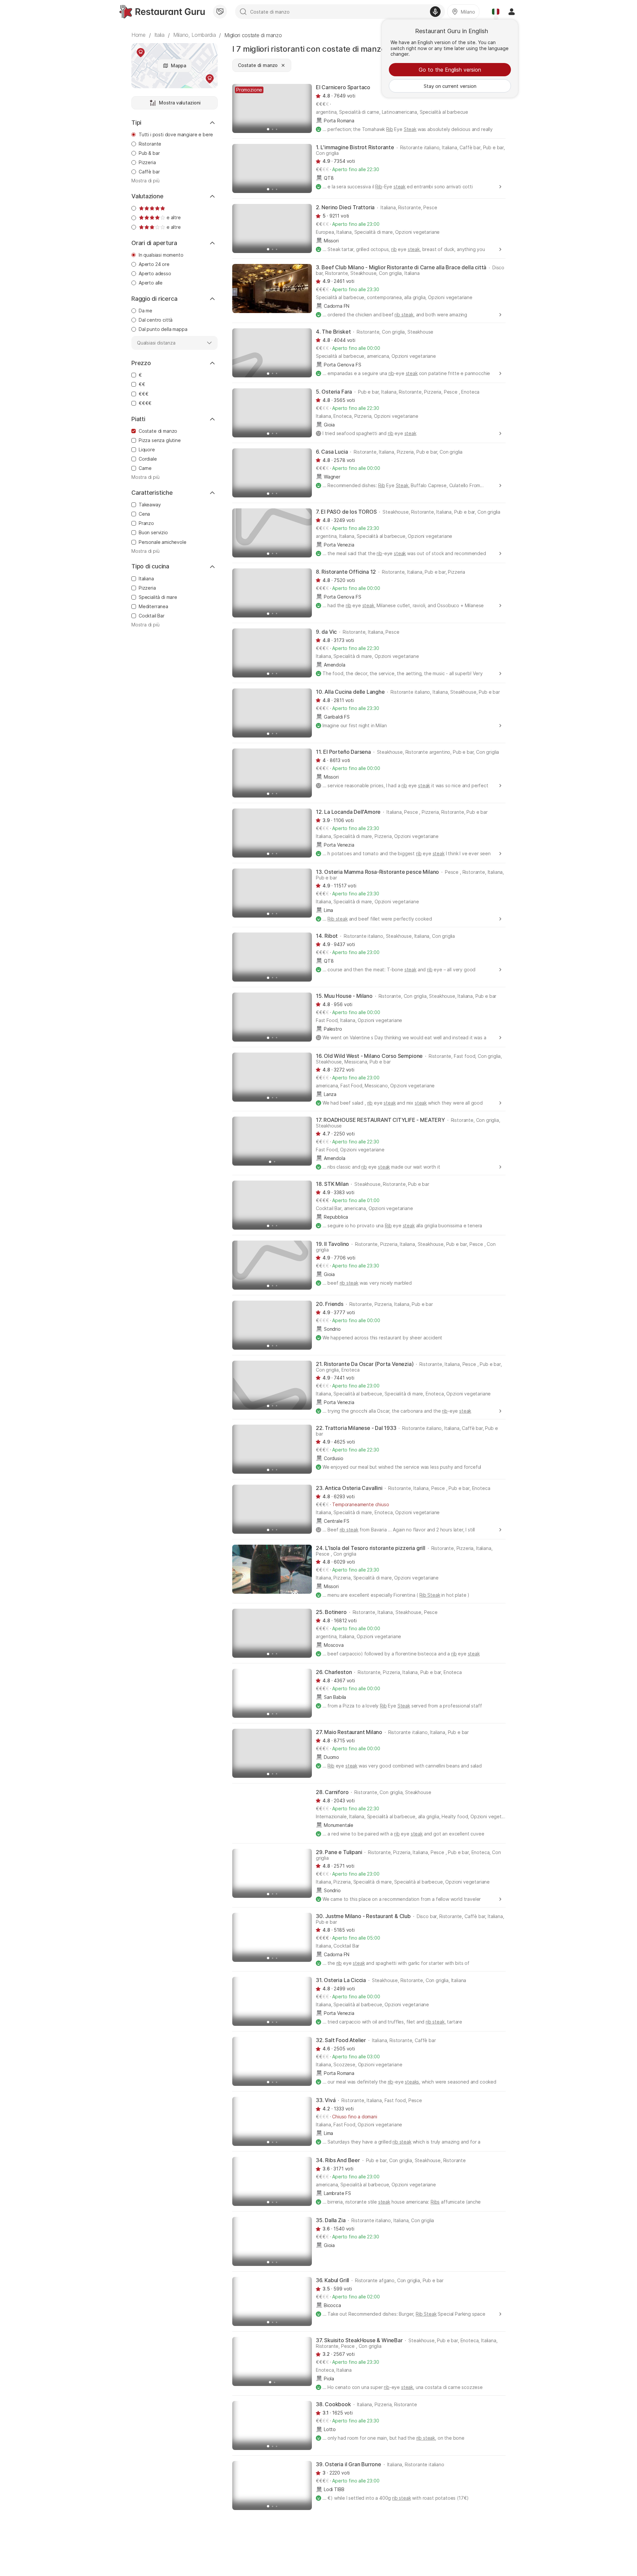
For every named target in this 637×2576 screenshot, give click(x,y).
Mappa (178, 65)
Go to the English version (450, 70)
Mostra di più (145, 181)
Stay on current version (450, 86)
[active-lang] (496, 12)
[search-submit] (243, 12)
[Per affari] (220, 12)
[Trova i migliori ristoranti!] (162, 12)
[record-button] (435, 12)
